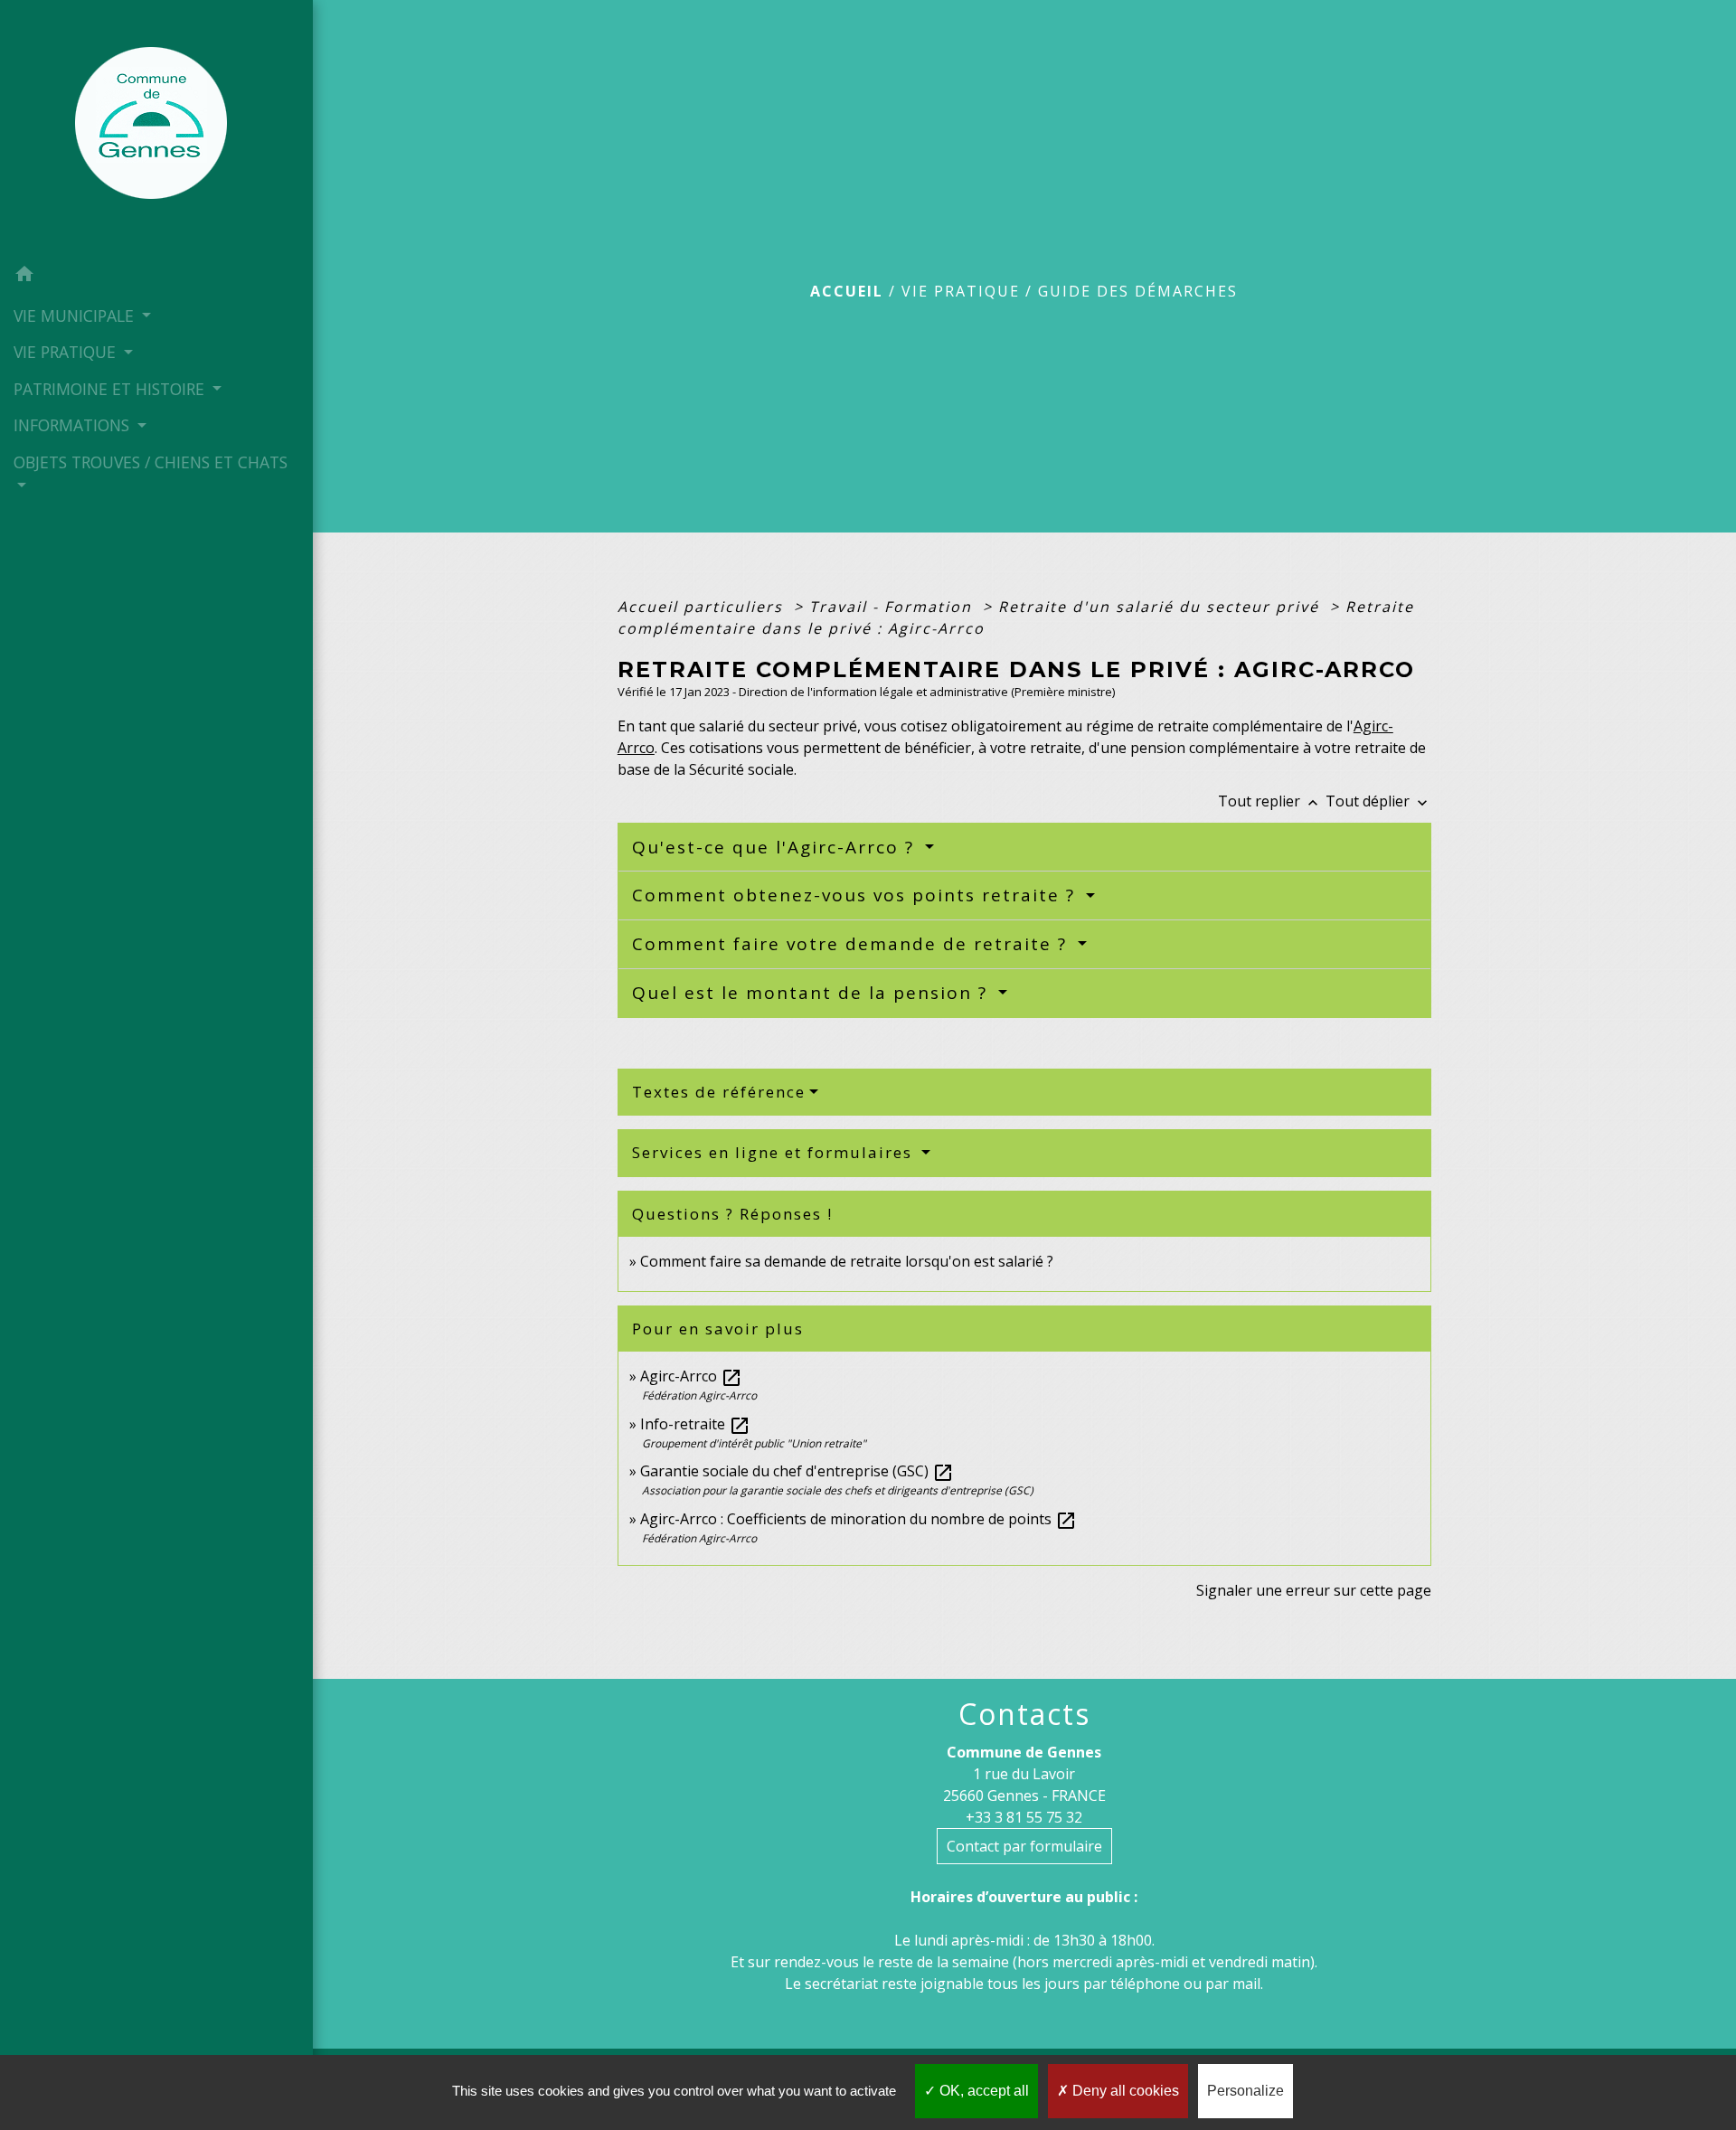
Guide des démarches (1138, 291)
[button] (156, 277)
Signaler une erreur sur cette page (1314, 1590)
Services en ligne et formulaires (775, 1152)
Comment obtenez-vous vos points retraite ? (857, 895)
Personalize (1245, 2091)
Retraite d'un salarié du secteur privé (1161, 607)
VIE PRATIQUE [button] (67, 352)
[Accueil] (156, 128)
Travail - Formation (893, 607)
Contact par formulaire (1024, 1846)
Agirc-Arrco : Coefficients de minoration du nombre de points (859, 1519)
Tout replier (1270, 801)
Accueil (847, 291)
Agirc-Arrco (691, 1376)
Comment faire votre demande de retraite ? (853, 944)
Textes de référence (719, 1092)
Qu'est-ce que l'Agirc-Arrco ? (776, 847)
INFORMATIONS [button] (74, 425)
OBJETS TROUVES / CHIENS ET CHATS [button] (151, 462)
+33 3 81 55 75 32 (1024, 1817)
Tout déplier (1378, 801)
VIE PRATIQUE (961, 291)
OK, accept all (982, 2091)
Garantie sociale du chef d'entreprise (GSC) (797, 1471)
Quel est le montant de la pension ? (813, 993)
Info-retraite (695, 1424)
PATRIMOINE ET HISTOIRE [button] (111, 389)
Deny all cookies (1124, 2091)
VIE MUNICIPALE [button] (76, 316)
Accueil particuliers (703, 607)
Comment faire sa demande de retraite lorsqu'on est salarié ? (847, 1261)
